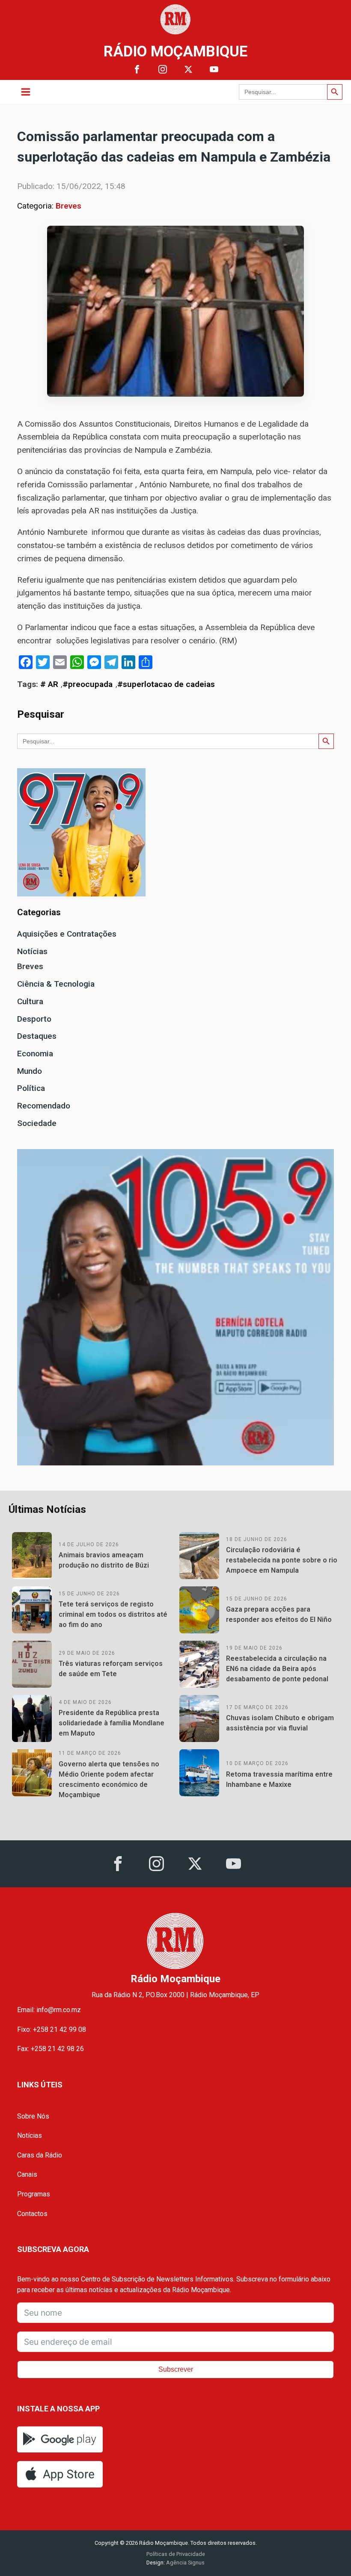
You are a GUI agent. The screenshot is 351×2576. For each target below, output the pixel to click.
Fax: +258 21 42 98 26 (51, 2049)
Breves (68, 206)
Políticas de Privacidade (176, 2554)
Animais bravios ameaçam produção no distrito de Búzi (104, 1560)
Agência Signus (185, 2563)
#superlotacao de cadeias (166, 684)
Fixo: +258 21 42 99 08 (52, 2029)
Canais (27, 2174)
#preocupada (88, 684)
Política (31, 1088)
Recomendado (44, 1106)
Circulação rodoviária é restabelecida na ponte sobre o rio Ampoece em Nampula (282, 1560)
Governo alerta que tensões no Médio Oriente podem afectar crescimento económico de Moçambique (109, 1779)
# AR (49, 684)
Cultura (30, 1001)
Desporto (34, 1019)
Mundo (30, 1071)
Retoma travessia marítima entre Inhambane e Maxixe (279, 1779)
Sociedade (37, 1123)
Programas (34, 2194)
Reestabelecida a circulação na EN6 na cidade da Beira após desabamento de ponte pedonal (277, 1669)
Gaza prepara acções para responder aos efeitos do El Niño (279, 1614)
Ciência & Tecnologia (56, 984)
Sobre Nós (33, 2116)
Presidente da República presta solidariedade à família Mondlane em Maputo (112, 1723)
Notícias (32, 951)
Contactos (32, 2214)
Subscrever (176, 2369)
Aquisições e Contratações (67, 934)
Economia (35, 1054)
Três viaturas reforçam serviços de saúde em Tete (111, 1669)
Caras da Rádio (40, 2155)
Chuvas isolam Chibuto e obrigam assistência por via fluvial (280, 1723)
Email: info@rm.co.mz (49, 2010)
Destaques (37, 1036)
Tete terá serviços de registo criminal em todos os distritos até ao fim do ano (113, 1614)
